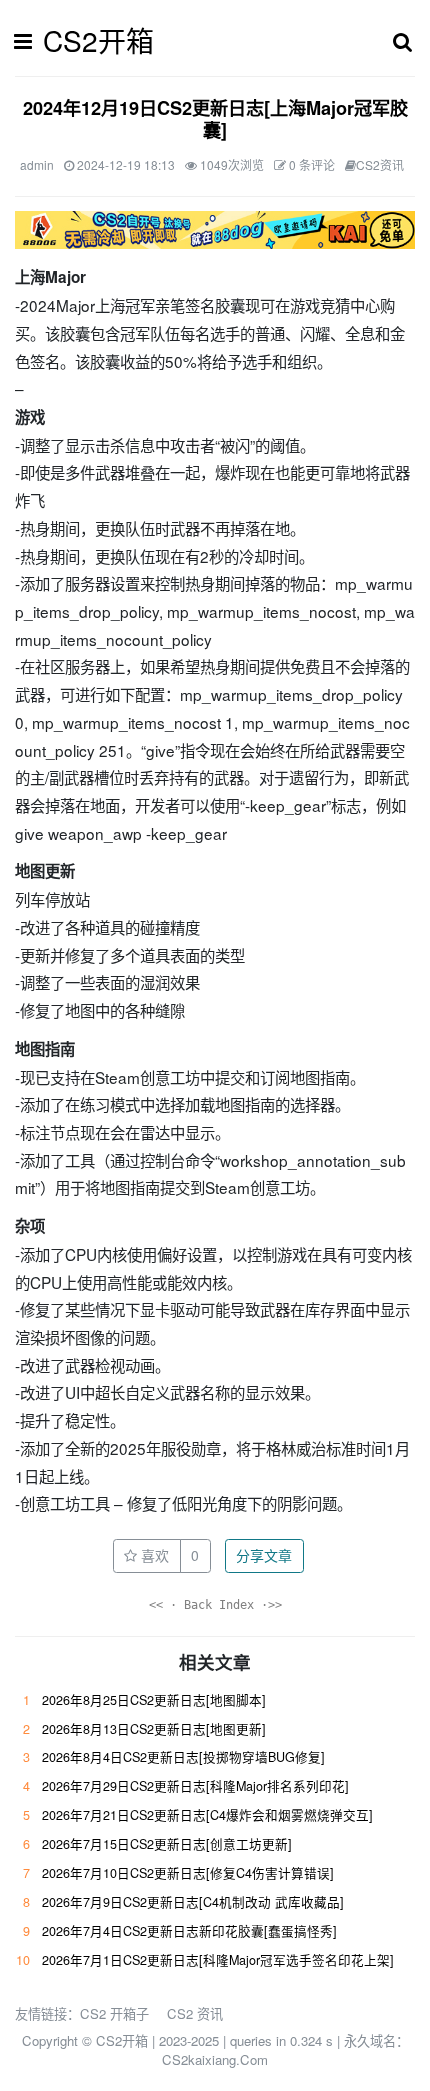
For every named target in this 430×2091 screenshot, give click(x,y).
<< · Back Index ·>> (215, 1605)
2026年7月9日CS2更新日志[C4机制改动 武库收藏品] (193, 1902)
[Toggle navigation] (28, 41)
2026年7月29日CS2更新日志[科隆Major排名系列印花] (195, 1786)
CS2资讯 (380, 164)
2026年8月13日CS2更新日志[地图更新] (154, 1729)
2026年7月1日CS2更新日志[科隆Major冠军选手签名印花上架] (218, 1960)
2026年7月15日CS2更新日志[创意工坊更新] (167, 1844)
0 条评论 (312, 164)
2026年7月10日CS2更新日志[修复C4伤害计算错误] (188, 1873)
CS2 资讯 (195, 2013)
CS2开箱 (98, 40)
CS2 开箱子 (114, 2013)
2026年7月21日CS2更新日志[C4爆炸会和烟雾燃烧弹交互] (207, 1815)
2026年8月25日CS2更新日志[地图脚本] (154, 1700)
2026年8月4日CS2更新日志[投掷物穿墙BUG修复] (183, 1757)
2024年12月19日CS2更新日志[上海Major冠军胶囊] (215, 119)
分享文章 (264, 1555)
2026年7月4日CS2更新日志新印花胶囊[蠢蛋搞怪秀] (189, 1931)
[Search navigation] (402, 41)
